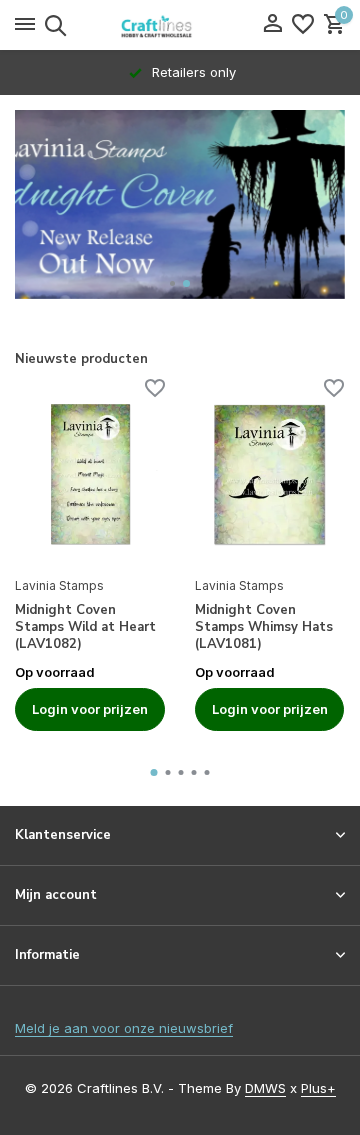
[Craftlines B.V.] (180, 25)
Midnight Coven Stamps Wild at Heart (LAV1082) (85, 627)
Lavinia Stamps (59, 585)
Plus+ (318, 1088)
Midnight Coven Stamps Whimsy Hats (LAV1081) (264, 627)
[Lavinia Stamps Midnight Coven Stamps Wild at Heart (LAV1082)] (90, 475)
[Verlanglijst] (303, 25)
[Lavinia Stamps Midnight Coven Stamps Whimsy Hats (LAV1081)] (270, 475)
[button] (173, 283)
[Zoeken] (52, 25)
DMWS (265, 1088)
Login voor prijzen (90, 709)
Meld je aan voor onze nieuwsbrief (124, 1028)
